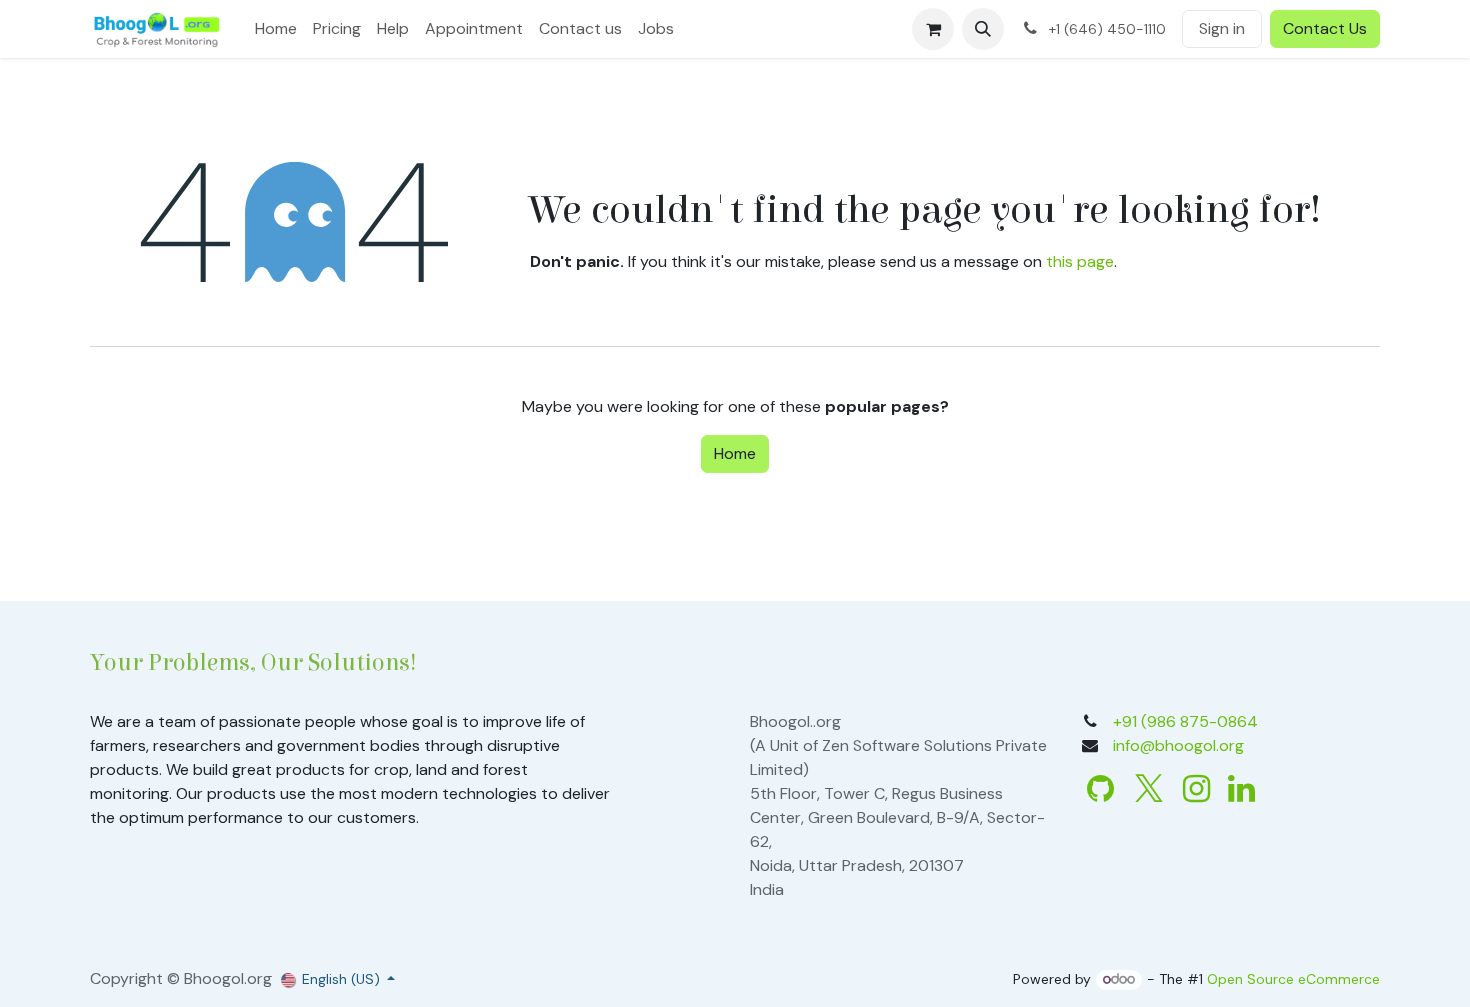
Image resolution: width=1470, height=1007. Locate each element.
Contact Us (1325, 28)
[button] (983, 29)
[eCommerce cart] (933, 29)
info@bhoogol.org (1178, 745)
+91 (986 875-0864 (1185, 721)
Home (735, 453)
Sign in (1222, 28)
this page (1080, 261)
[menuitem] (276, 29)
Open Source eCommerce (1293, 979)
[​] (1100, 789)
